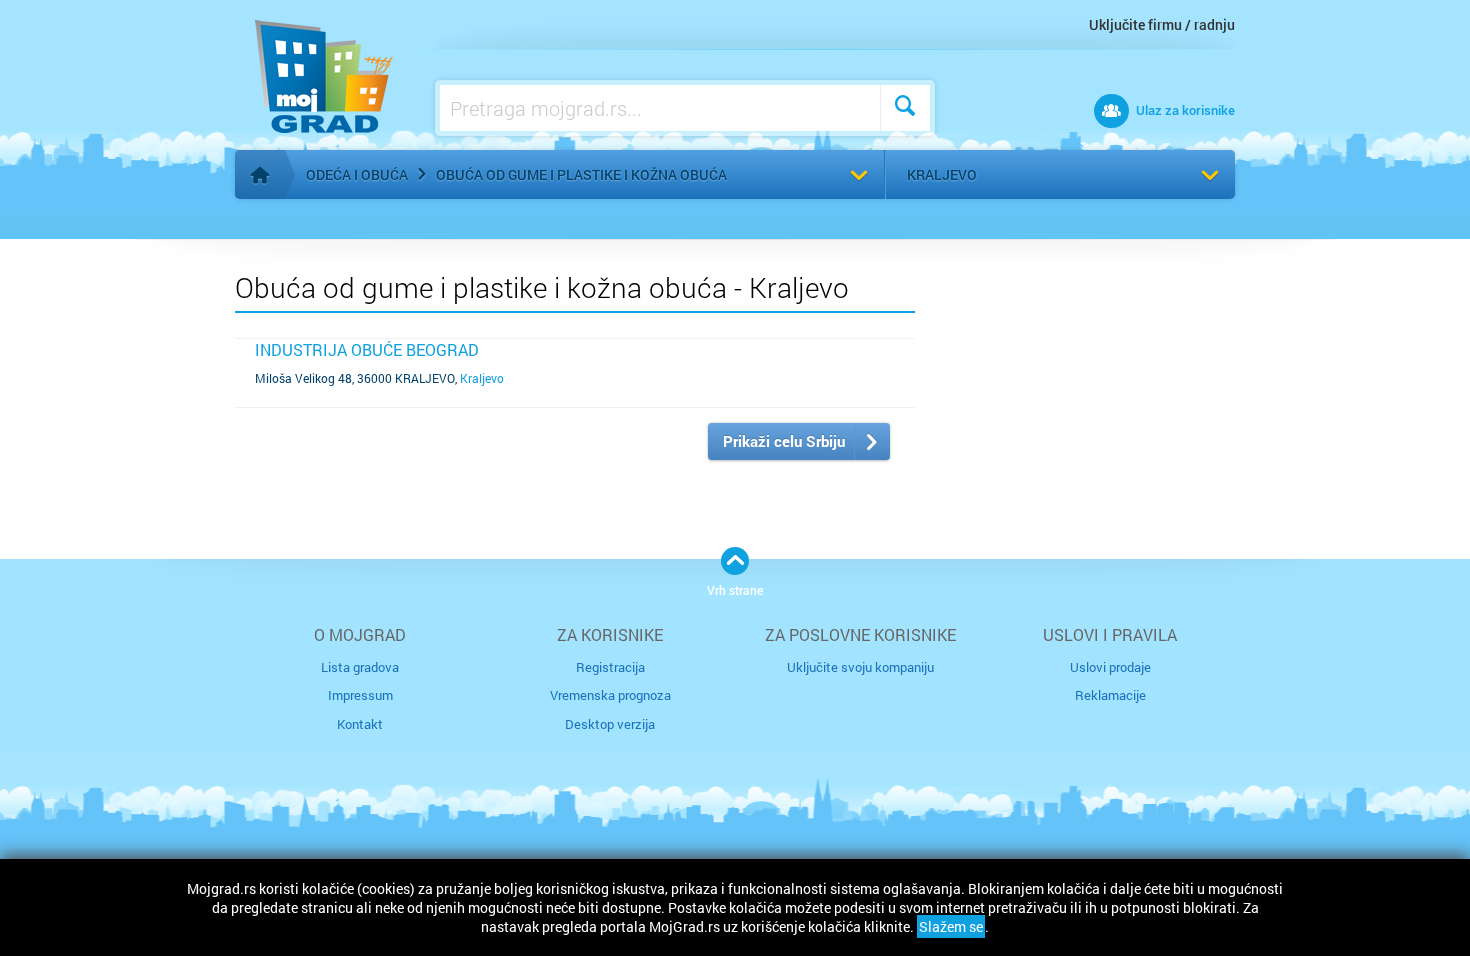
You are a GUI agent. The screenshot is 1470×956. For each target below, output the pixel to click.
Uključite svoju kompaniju (860, 667)
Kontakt (360, 724)
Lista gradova (360, 667)
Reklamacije (1110, 695)
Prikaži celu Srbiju (784, 441)
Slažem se (951, 926)
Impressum (360, 695)
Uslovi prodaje (1110, 667)
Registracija (610, 667)
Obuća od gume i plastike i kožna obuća (581, 174)
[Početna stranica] (260, 175)
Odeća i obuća (357, 174)
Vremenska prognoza (610, 695)
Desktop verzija (610, 724)
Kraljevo (942, 174)
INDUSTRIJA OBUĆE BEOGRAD (367, 349)
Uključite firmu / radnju (1162, 24)
